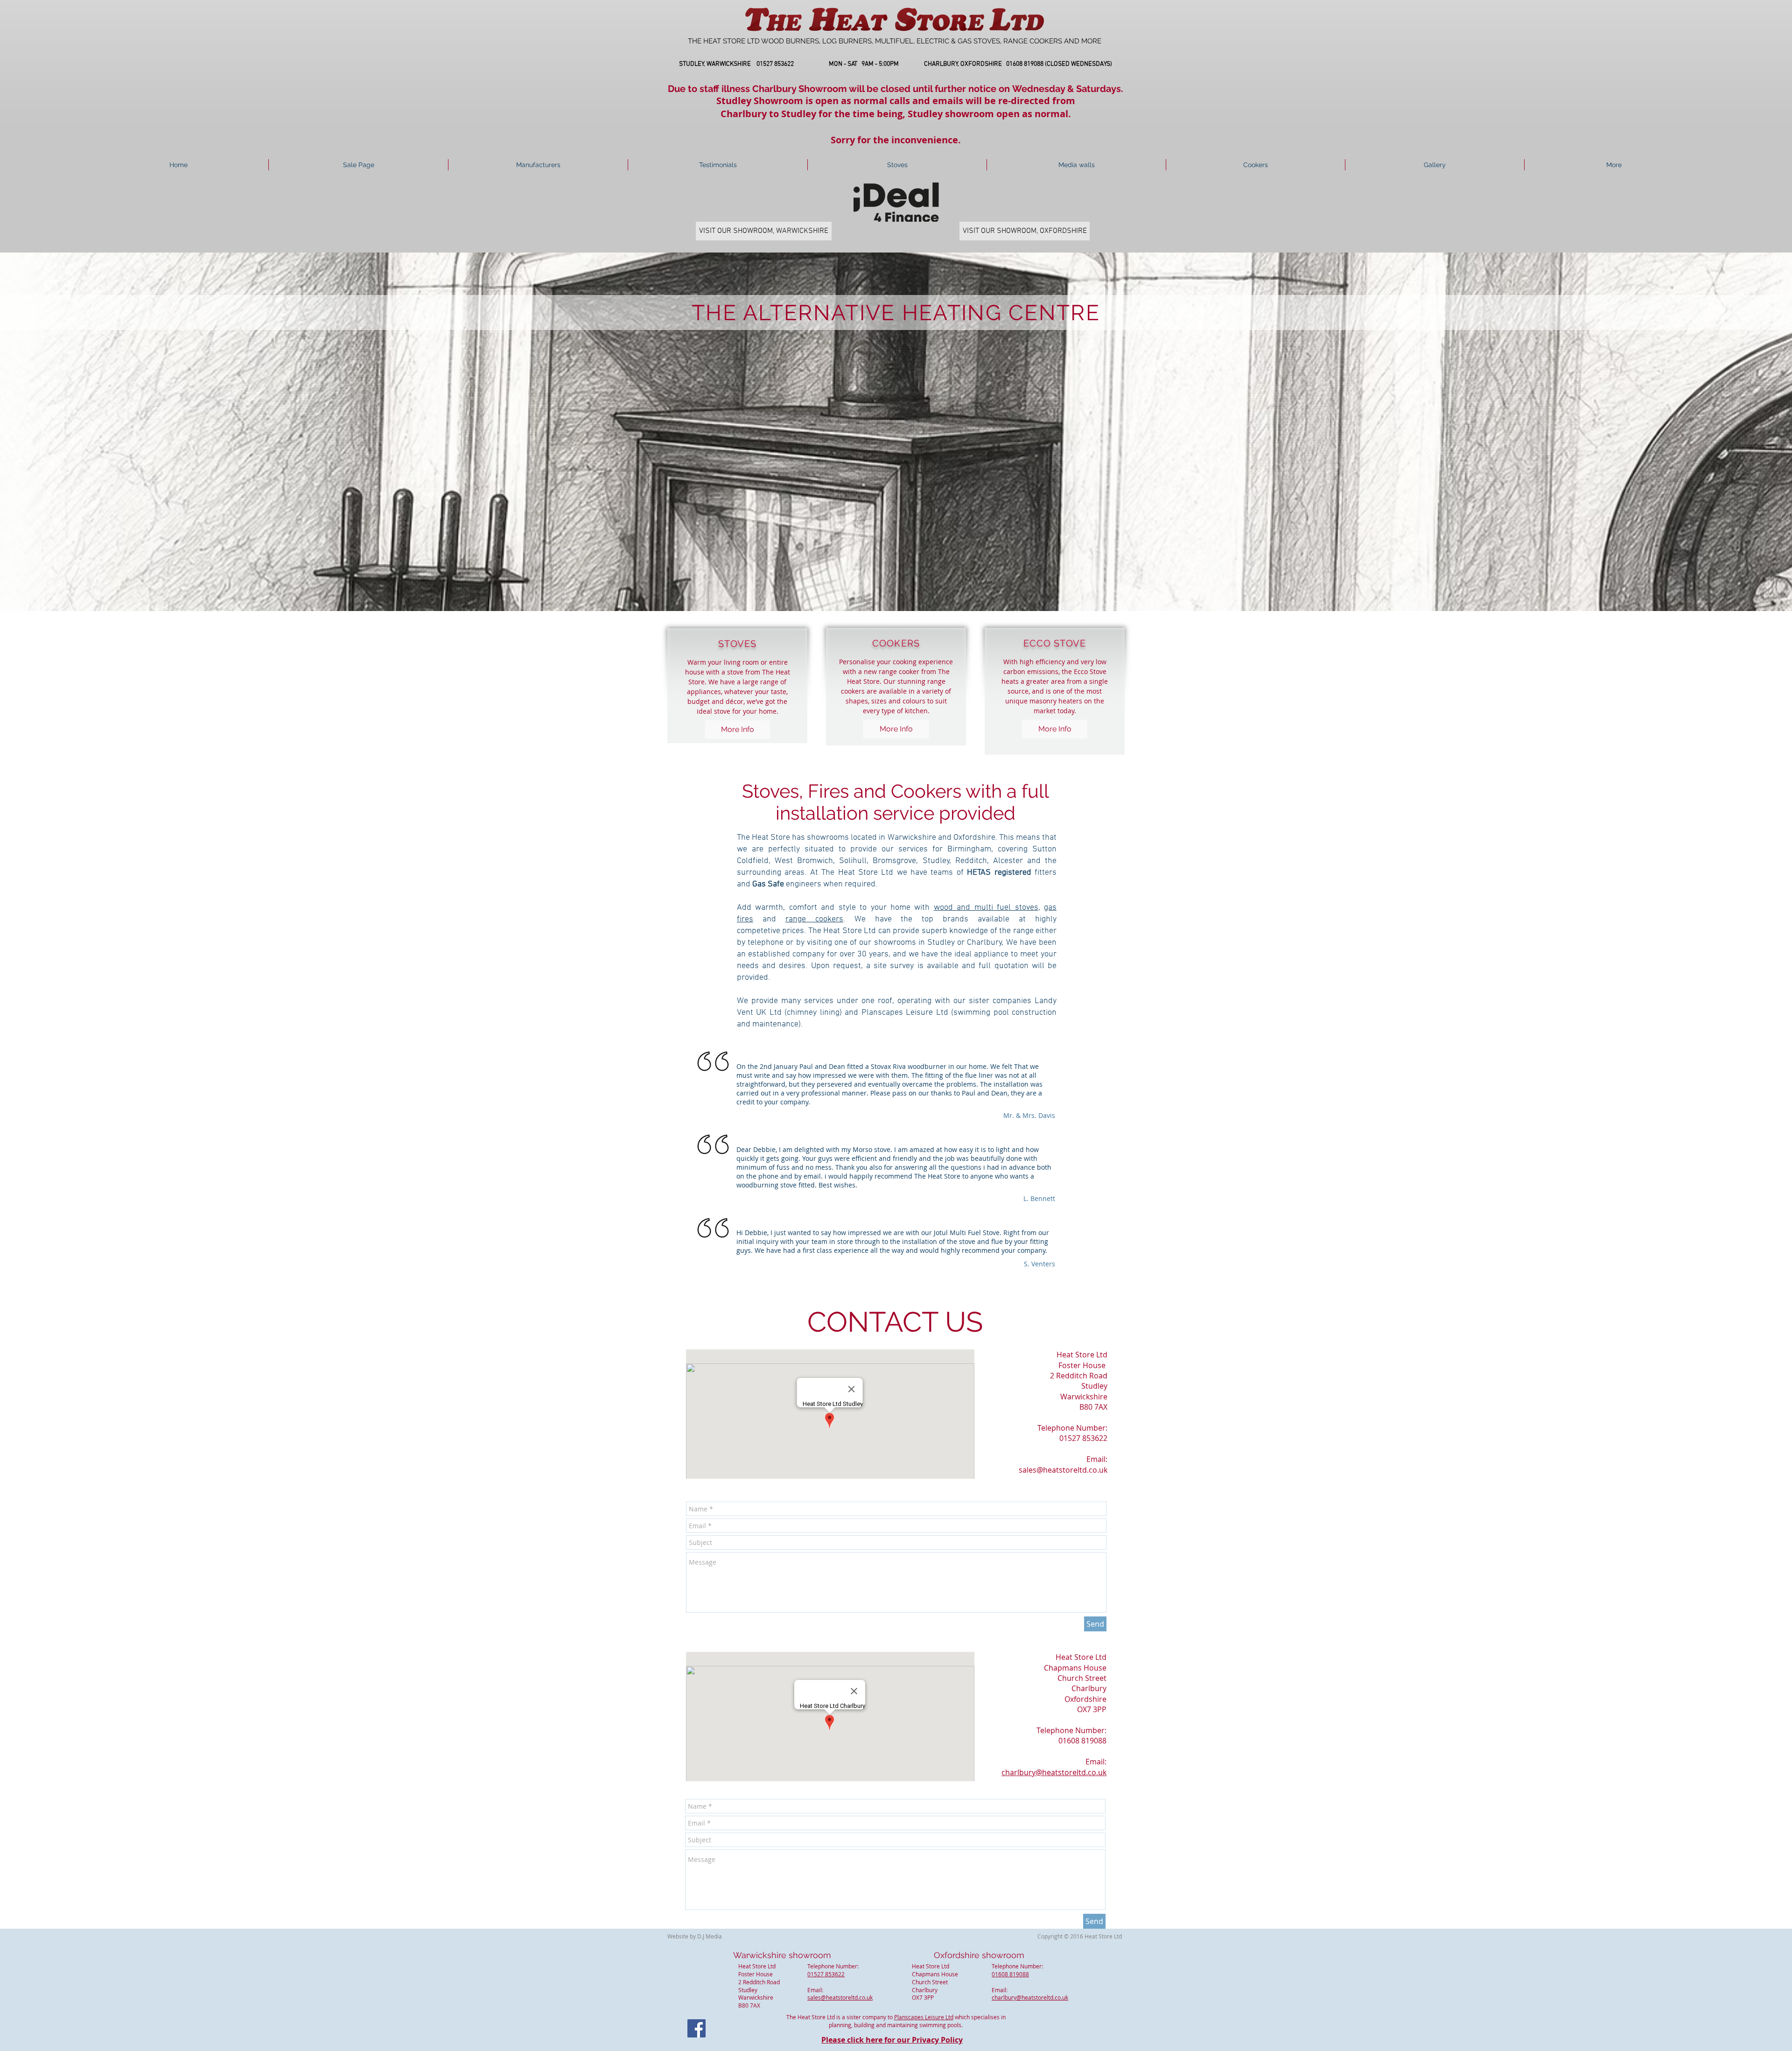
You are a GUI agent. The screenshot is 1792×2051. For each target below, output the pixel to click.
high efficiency (1042, 662)
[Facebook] (696, 2028)
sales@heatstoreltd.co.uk (1063, 1470)
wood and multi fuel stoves (986, 908)
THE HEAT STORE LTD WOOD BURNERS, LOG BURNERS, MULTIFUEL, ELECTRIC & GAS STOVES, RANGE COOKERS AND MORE (895, 41)
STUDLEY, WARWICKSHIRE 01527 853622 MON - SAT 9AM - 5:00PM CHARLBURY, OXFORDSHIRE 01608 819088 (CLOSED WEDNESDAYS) (896, 64)
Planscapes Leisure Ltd (924, 2017)
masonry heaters (1056, 701)
